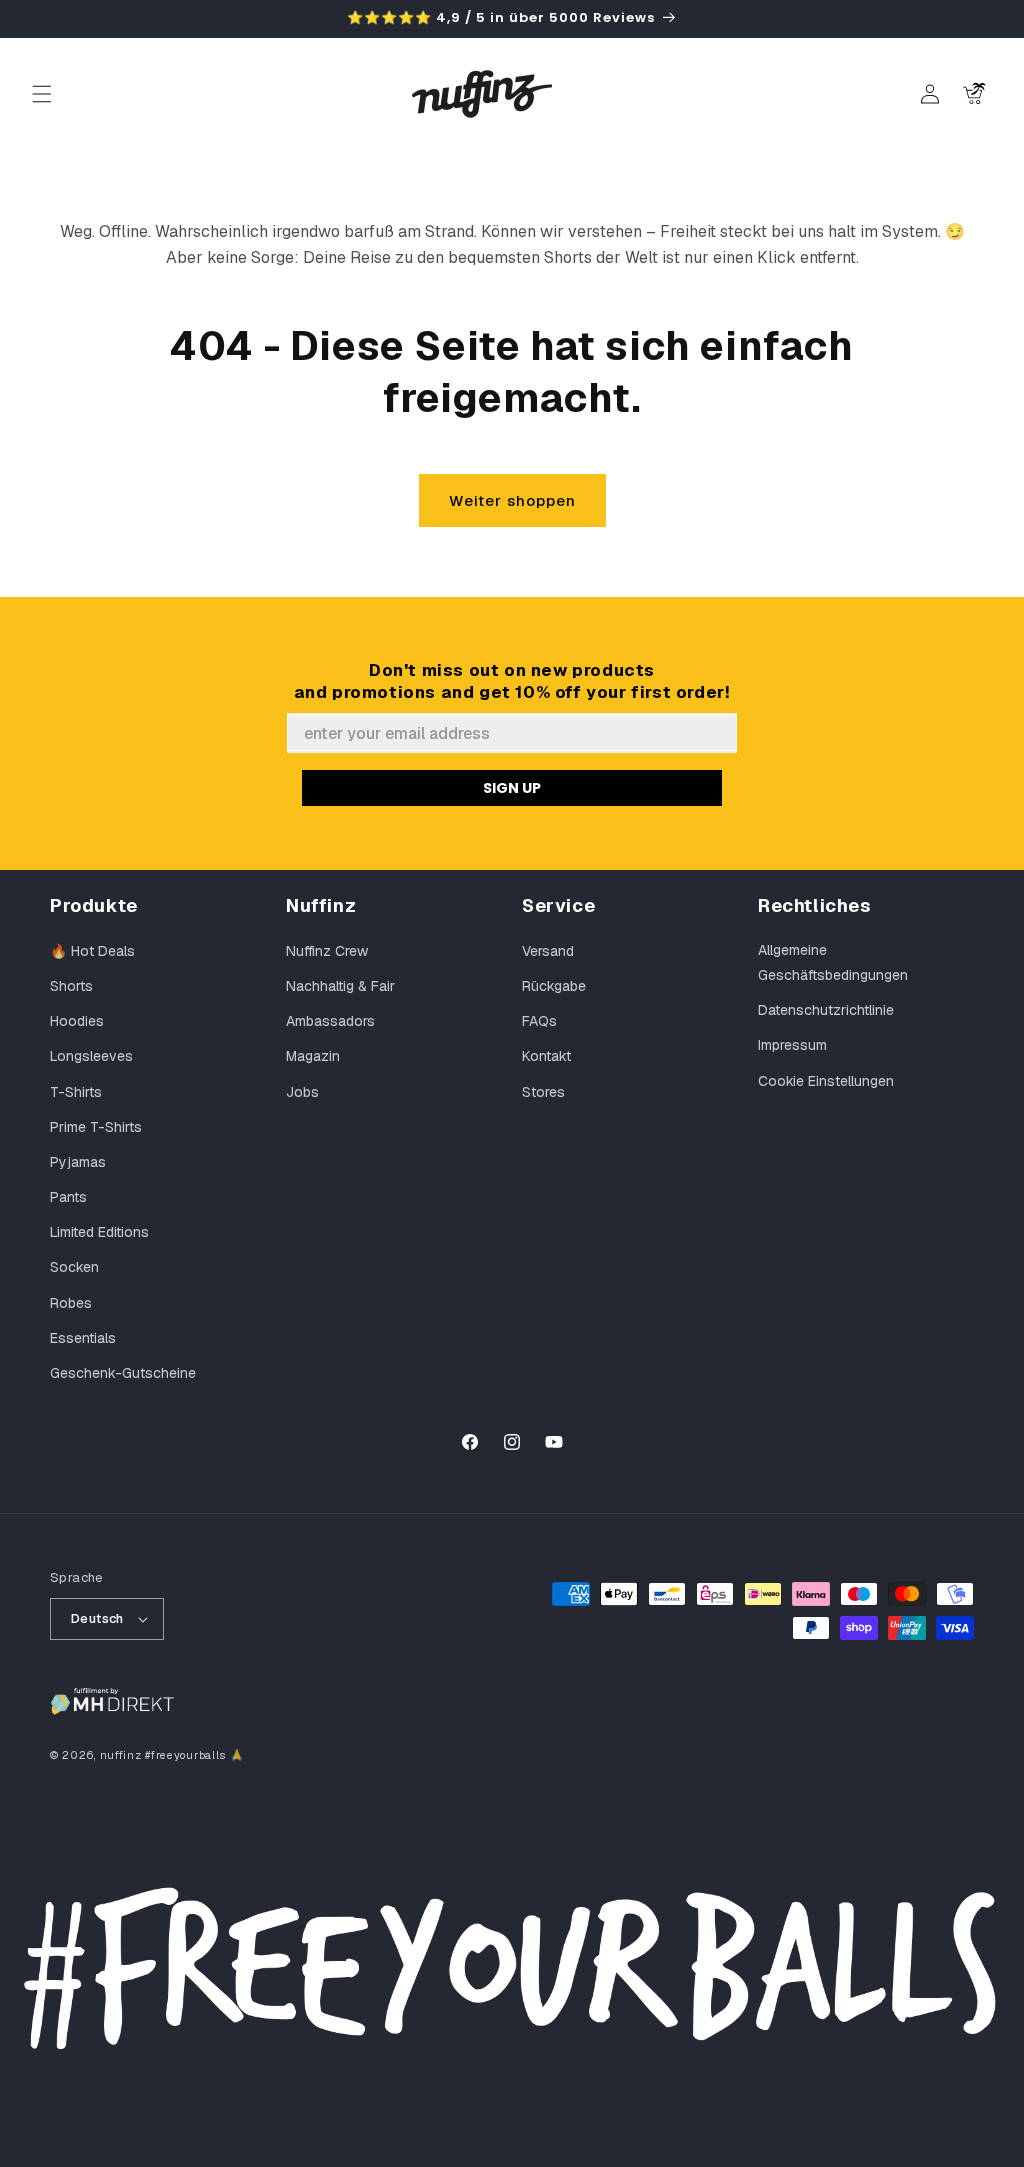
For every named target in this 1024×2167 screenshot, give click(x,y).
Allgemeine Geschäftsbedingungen (833, 962)
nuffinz (121, 1755)
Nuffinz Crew (327, 951)
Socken (74, 1267)
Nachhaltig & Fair (340, 986)
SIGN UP (512, 788)
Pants (68, 1197)
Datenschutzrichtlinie (826, 1010)
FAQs (539, 1021)
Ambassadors (330, 1021)
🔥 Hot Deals (92, 951)
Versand (548, 951)
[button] (42, 94)
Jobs (302, 1092)
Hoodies (77, 1021)
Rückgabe (554, 986)
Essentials (83, 1338)
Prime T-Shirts (96, 1127)
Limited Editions (99, 1232)
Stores (543, 1092)
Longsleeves (91, 1056)
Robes (71, 1303)
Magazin (313, 1056)
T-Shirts (76, 1092)
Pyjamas (78, 1162)
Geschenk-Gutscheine (123, 1373)
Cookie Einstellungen (826, 1081)
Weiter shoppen (512, 500)
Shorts (71, 986)
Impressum (792, 1045)
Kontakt (546, 1056)
